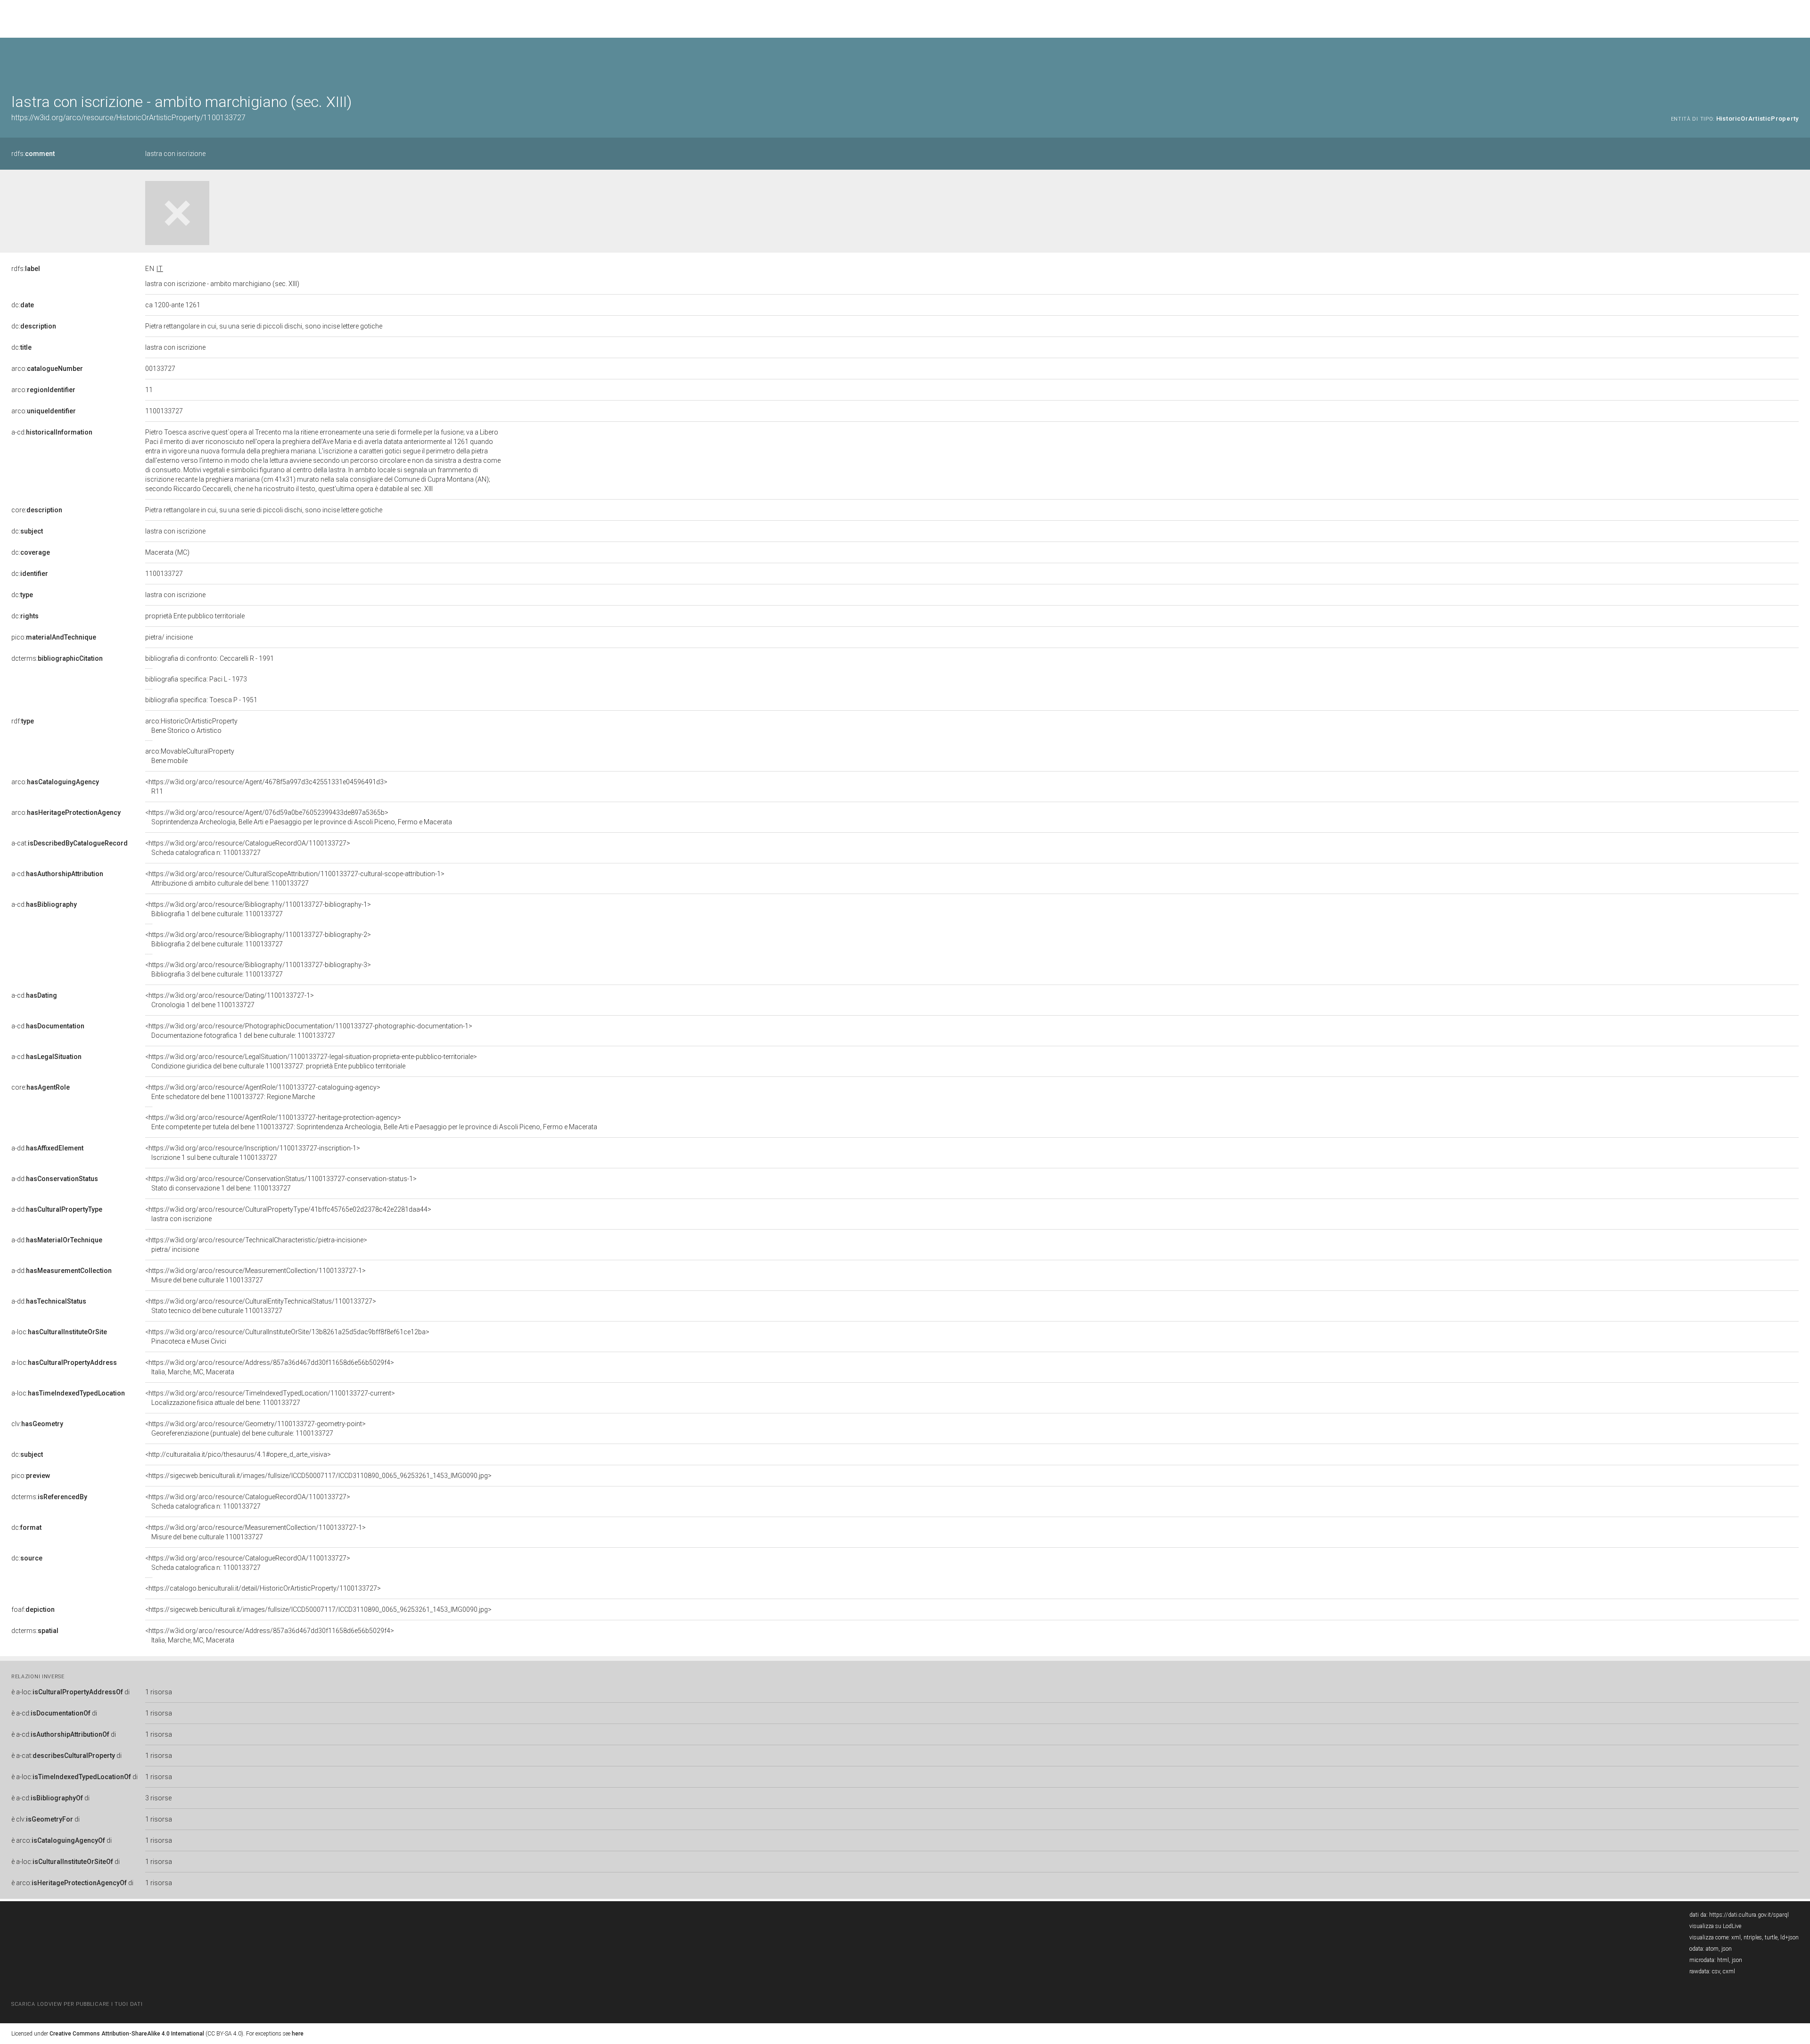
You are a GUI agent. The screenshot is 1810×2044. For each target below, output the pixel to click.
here (298, 2034)
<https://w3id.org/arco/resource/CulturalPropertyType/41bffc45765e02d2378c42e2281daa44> (288, 1214)
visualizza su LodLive (1715, 1926)
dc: (23, 305)
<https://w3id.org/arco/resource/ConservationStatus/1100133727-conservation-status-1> (281, 1183)
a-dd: (47, 1148)
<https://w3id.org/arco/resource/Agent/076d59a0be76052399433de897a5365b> (299, 817)
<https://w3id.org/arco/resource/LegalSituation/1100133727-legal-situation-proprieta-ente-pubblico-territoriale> (311, 1061)
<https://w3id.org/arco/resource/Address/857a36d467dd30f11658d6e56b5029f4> (270, 1367)
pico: (54, 637)
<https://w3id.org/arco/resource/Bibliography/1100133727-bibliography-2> (258, 939)
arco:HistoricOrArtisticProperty (191, 726)
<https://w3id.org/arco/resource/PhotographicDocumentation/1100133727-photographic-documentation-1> (309, 1031)
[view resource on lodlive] (1794, 61)
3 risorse (158, 1798)
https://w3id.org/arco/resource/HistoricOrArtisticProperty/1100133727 (128, 118)
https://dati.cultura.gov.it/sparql (1749, 1915)
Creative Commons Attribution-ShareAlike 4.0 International (127, 2034)
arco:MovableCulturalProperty (190, 756)
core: (37, 510)
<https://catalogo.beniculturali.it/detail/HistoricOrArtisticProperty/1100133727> (263, 1588)
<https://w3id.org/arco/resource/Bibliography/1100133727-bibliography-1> (258, 909)
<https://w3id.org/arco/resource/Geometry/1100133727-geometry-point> (255, 1428)
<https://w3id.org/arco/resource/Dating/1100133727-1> (230, 1000)
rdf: (23, 721)
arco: (47, 369)
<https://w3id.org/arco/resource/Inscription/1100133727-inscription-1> (253, 1153)
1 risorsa (159, 1692)
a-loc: (59, 1332)
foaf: (33, 1609)
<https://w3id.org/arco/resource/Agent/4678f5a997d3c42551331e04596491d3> (266, 787)
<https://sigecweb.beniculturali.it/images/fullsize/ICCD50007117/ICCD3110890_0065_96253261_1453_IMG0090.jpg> (318, 1476)
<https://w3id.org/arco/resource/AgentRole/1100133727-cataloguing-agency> (263, 1092)
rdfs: (33, 154)
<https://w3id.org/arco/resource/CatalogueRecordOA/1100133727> (248, 848)
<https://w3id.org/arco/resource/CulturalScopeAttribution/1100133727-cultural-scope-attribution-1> (295, 878)
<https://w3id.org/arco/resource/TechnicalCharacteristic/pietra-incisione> (256, 1245)
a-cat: (70, 843)
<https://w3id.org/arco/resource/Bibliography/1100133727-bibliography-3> (258, 969)
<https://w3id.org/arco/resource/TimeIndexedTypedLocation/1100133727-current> (270, 1398)
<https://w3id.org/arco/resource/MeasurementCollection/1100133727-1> (255, 1275)
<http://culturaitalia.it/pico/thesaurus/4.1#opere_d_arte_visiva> (238, 1454)
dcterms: (57, 658)
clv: (37, 1424)
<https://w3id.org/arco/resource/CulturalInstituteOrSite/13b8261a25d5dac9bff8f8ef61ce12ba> (287, 1337)
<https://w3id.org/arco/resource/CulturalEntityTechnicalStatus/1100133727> (261, 1306)
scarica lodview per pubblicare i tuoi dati (77, 2004)
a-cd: (52, 432)
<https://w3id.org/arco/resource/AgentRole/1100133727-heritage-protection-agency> (371, 1122)
